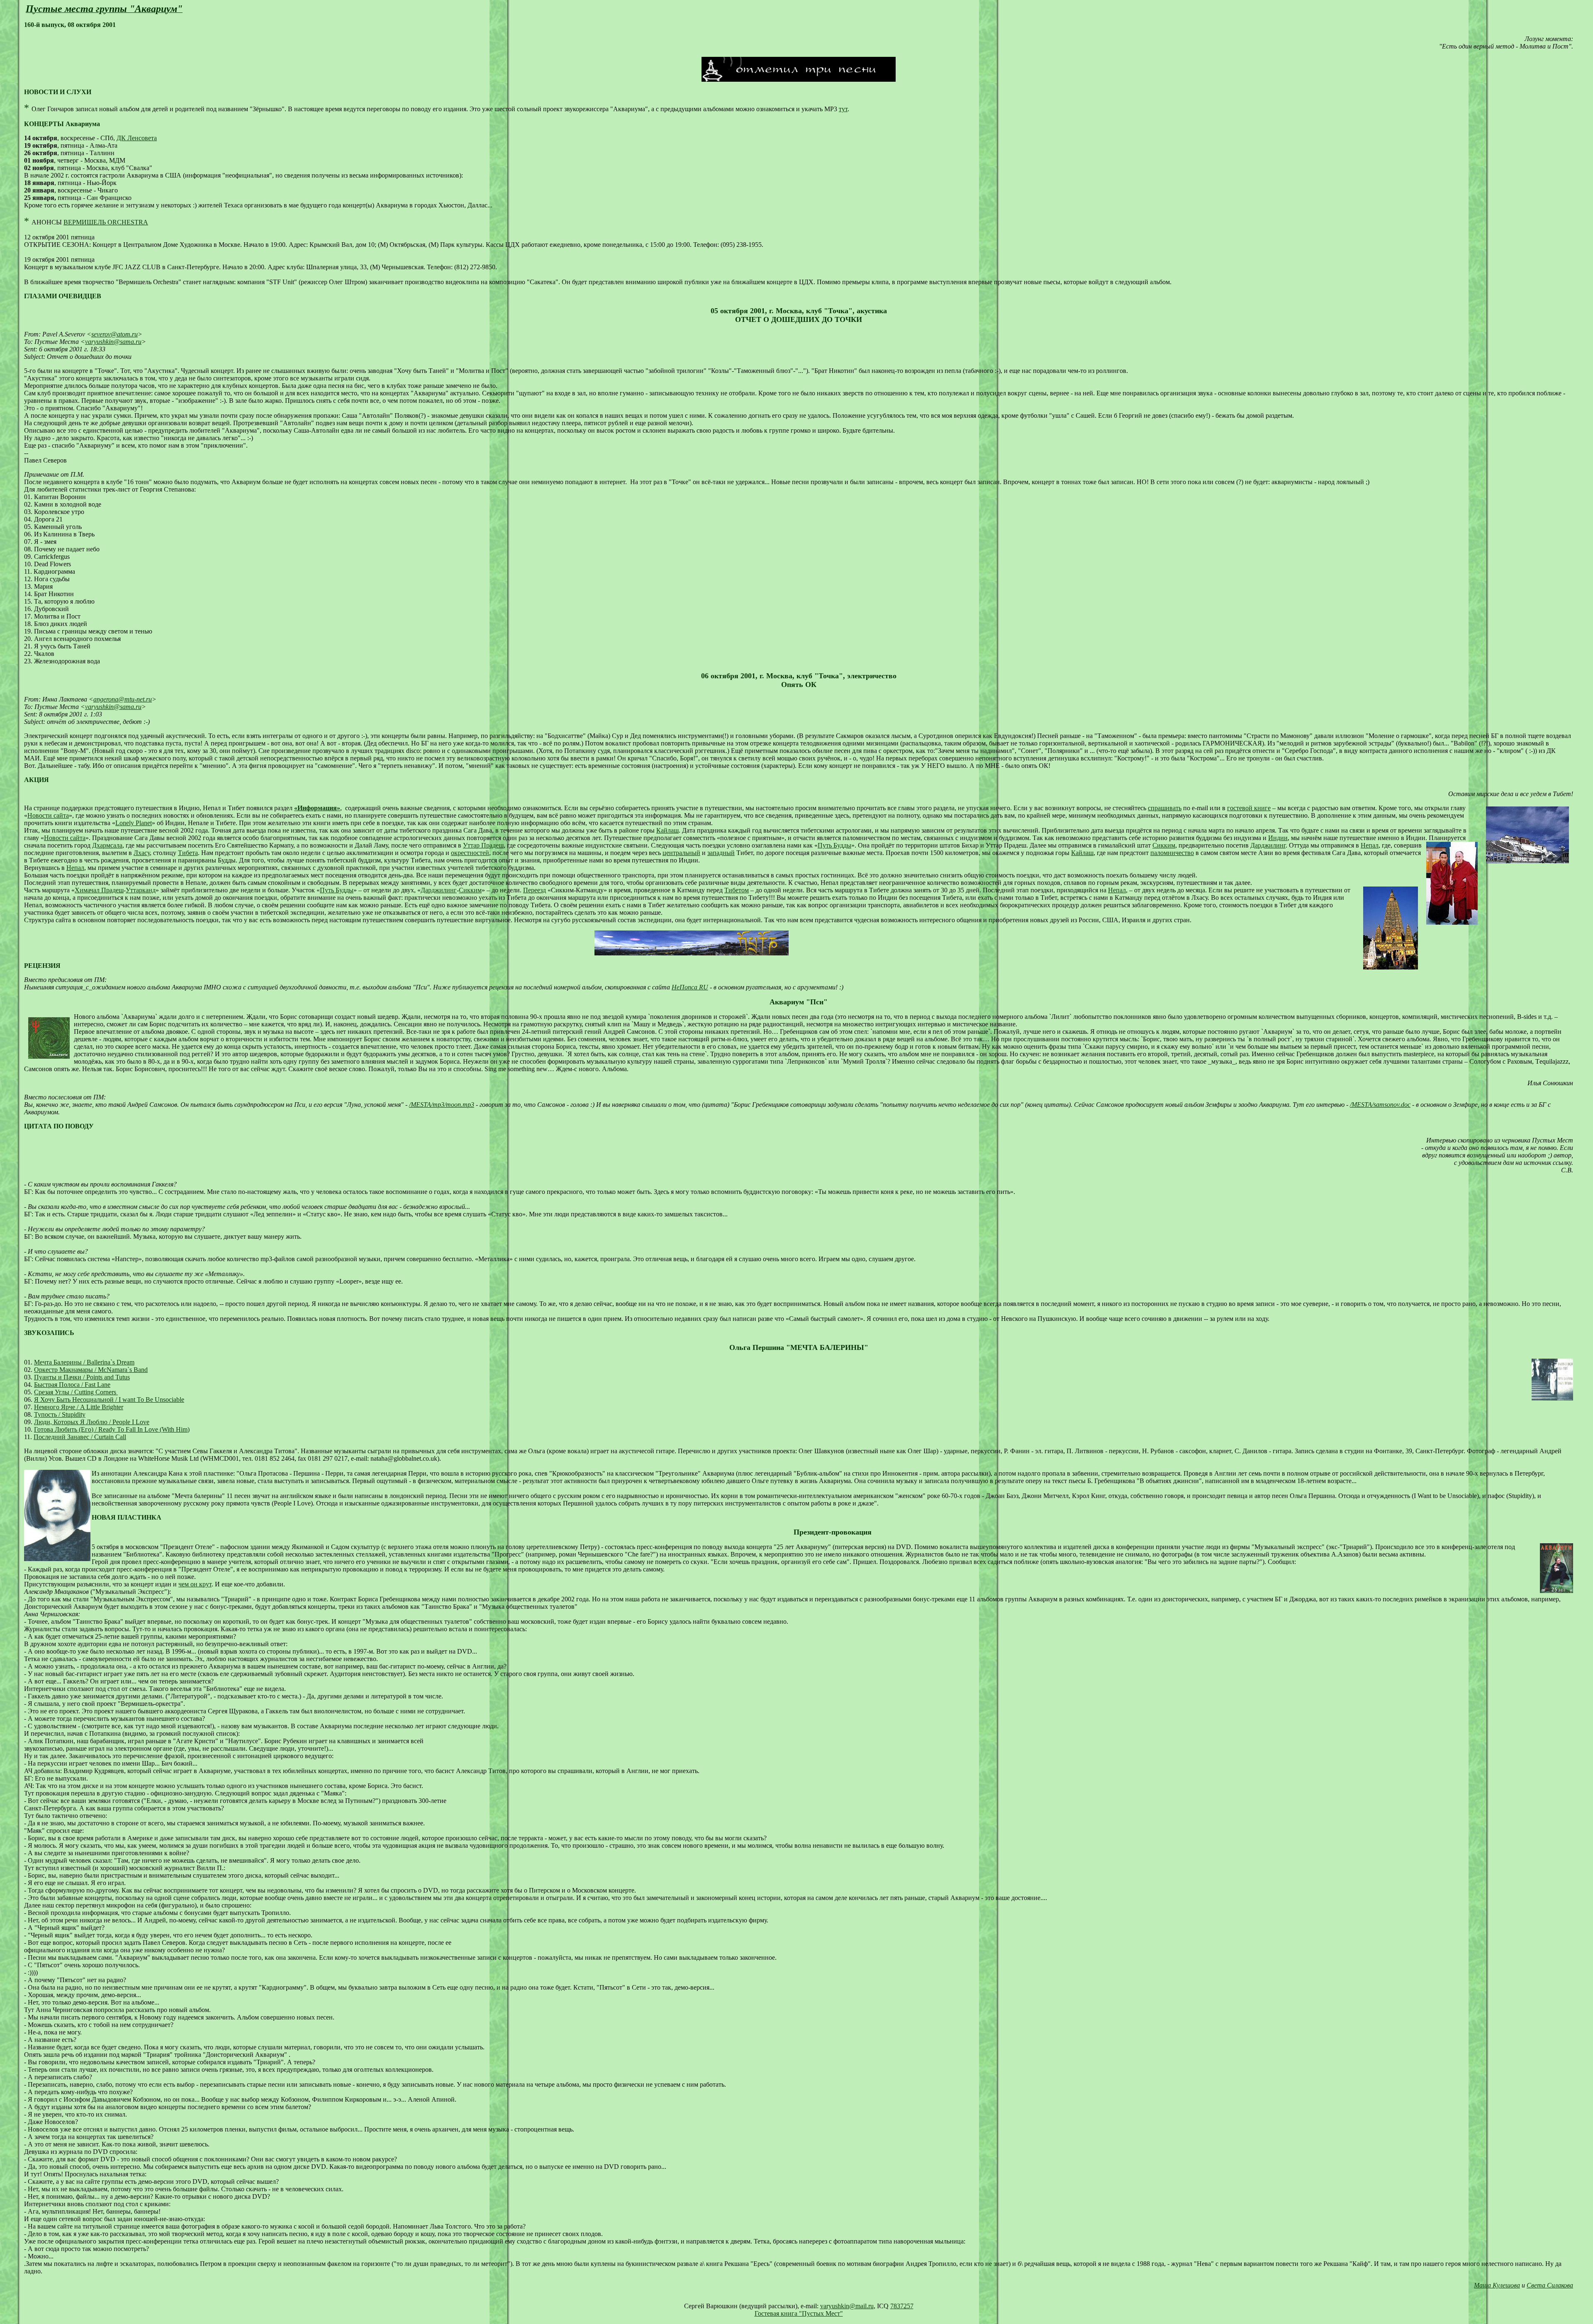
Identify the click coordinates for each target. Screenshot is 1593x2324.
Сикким (1164, 845)
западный (721, 853)
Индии (1278, 838)
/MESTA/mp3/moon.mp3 (442, 1105)
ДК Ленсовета (137, 138)
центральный (681, 853)
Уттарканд (141, 890)
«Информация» (317, 808)
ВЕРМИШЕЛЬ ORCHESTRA (106, 222)
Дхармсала (107, 845)
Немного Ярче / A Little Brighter (79, 1407)
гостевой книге (1249, 808)
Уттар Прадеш (483, 845)
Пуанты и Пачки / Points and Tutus (82, 1377)
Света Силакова (1550, 2285)
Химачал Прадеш (99, 890)
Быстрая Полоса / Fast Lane (72, 1385)
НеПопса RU (690, 987)
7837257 (902, 2306)
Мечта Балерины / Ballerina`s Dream (84, 1362)
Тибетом (737, 890)
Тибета (188, 853)
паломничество (1172, 853)
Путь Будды (834, 845)
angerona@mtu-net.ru (123, 699)
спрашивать (1165, 808)
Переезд (535, 890)
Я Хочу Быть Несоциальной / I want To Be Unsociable (109, 1400)
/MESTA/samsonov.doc (1380, 1105)
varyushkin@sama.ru (113, 342)
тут (843, 109)
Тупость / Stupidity (60, 1414)
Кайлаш (667, 830)
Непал (1370, 845)
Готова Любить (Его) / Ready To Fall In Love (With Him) (112, 1429)
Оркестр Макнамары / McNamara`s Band (91, 1370)
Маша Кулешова (1497, 2285)
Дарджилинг (1268, 845)
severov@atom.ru (114, 334)
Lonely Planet (134, 823)
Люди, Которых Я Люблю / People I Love (92, 1422)
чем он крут (195, 1584)
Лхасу (142, 853)
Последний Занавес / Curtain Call (80, 1437)
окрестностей (470, 853)
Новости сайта (48, 815)
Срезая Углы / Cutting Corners (76, 1392)
